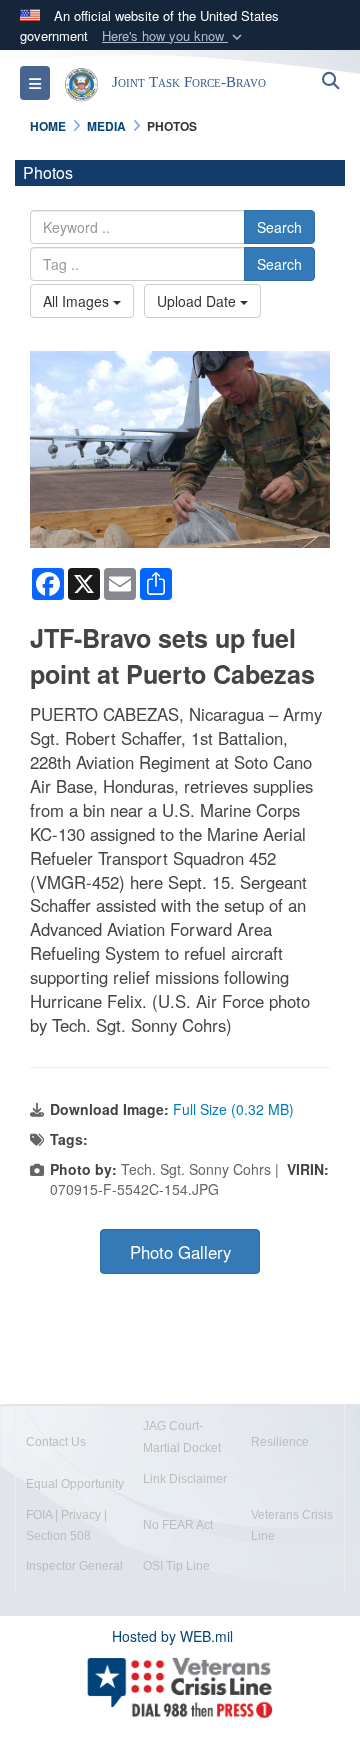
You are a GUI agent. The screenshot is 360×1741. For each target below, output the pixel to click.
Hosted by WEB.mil (172, 1636)
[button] (174, 36)
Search (279, 227)
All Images (78, 301)
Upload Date (198, 301)
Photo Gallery (180, 1252)
